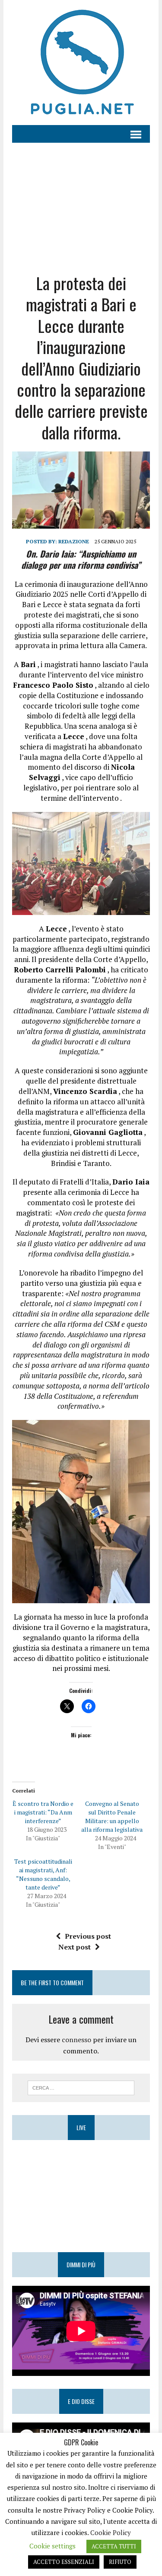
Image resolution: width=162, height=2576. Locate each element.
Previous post (88, 1936)
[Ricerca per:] (81, 2087)
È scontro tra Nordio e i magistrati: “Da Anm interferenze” (43, 1812)
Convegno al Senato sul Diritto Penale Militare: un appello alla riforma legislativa (112, 1816)
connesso (76, 2040)
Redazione (74, 541)
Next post (75, 1947)
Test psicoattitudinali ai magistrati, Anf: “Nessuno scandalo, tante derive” (43, 1874)
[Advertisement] (81, 201)
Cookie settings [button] (52, 2546)
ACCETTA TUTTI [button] (114, 2546)
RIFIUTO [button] (120, 2562)
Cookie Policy (111, 2532)
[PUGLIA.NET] (81, 63)
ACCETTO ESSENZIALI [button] (64, 2562)
